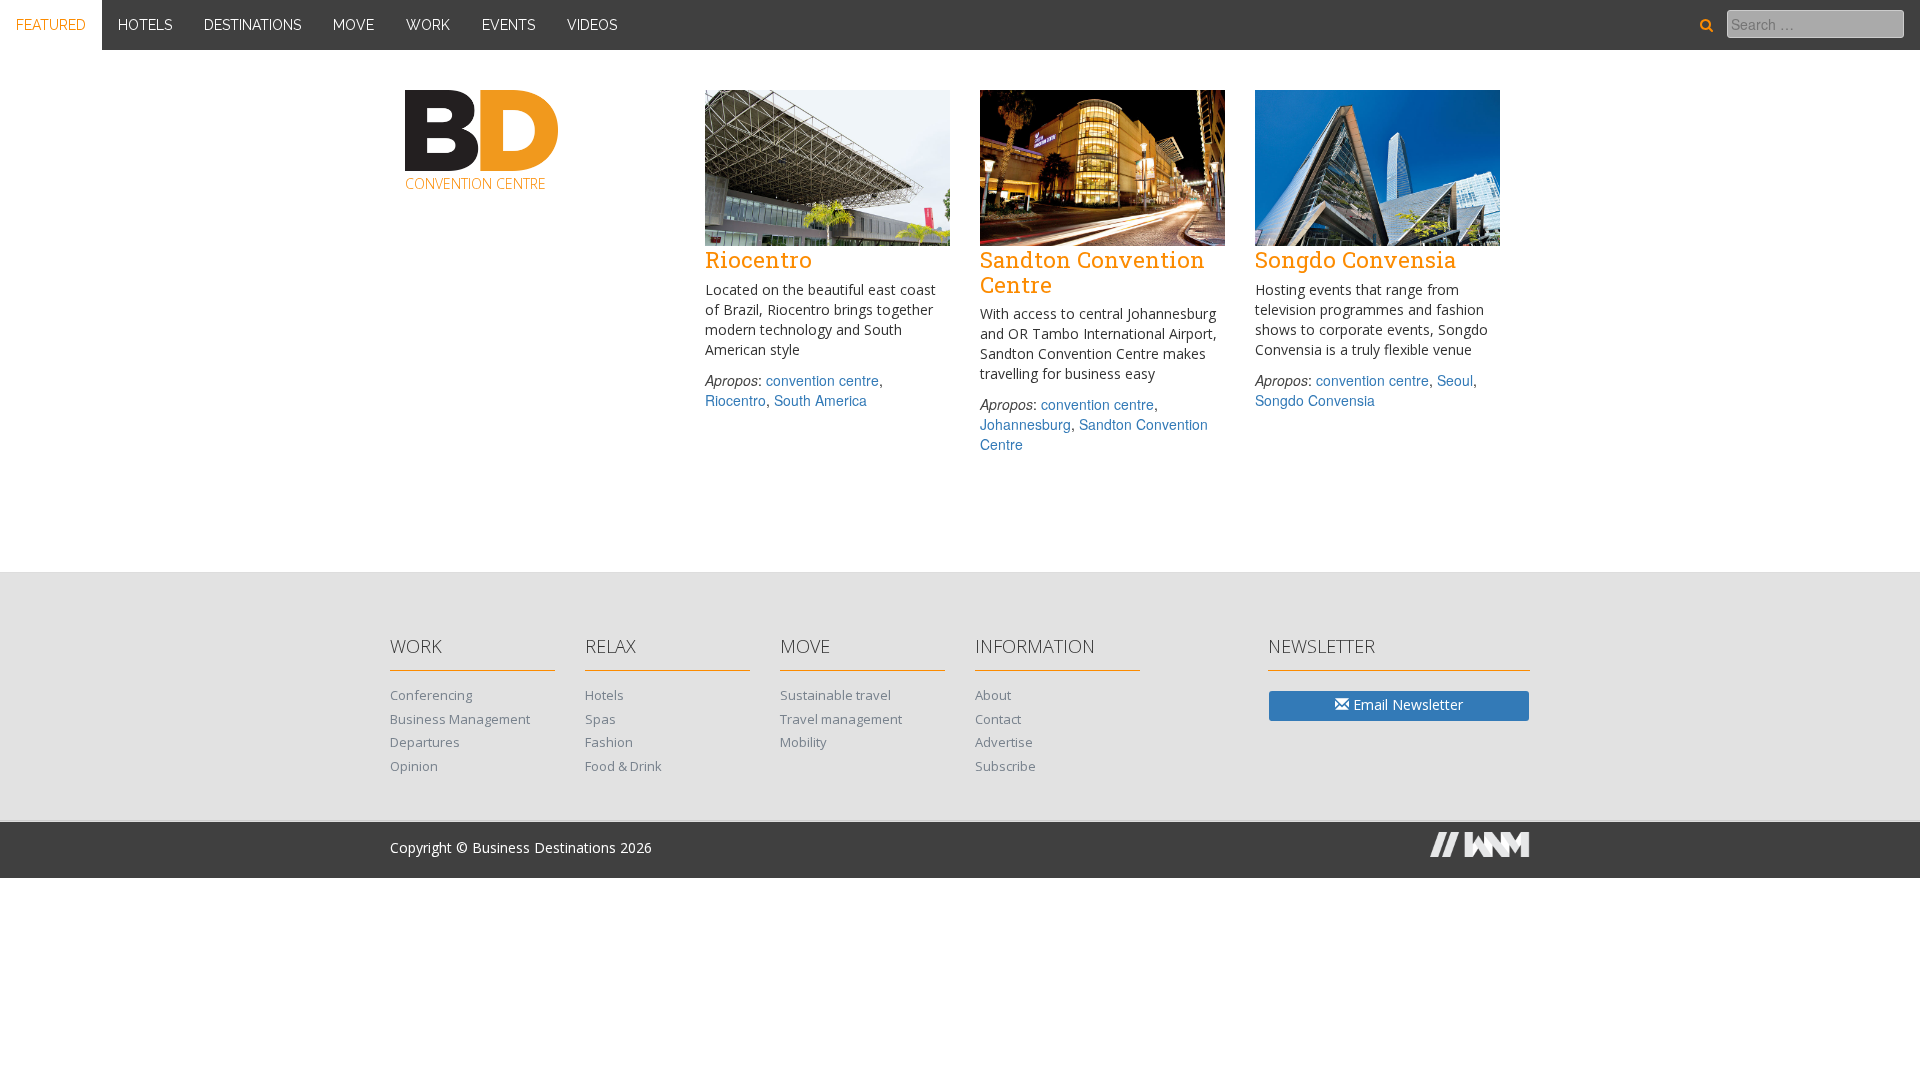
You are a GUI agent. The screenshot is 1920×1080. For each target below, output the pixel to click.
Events (508, 25)
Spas (600, 719)
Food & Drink (623, 766)
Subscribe (1005, 766)
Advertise (1004, 742)
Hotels (145, 25)
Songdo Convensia (1315, 400)
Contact (998, 719)
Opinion (414, 766)
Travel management (841, 719)
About (993, 695)
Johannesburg (1025, 424)
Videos (592, 25)
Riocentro (735, 400)
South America (820, 400)
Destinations (252, 25)
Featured (51, 25)
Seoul (1455, 380)
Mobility (803, 742)
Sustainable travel (835, 695)
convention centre (822, 380)
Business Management (460, 719)
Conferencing (431, 695)
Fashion (609, 742)
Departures (425, 742)
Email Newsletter (1406, 704)
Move (353, 25)
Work (428, 25)
